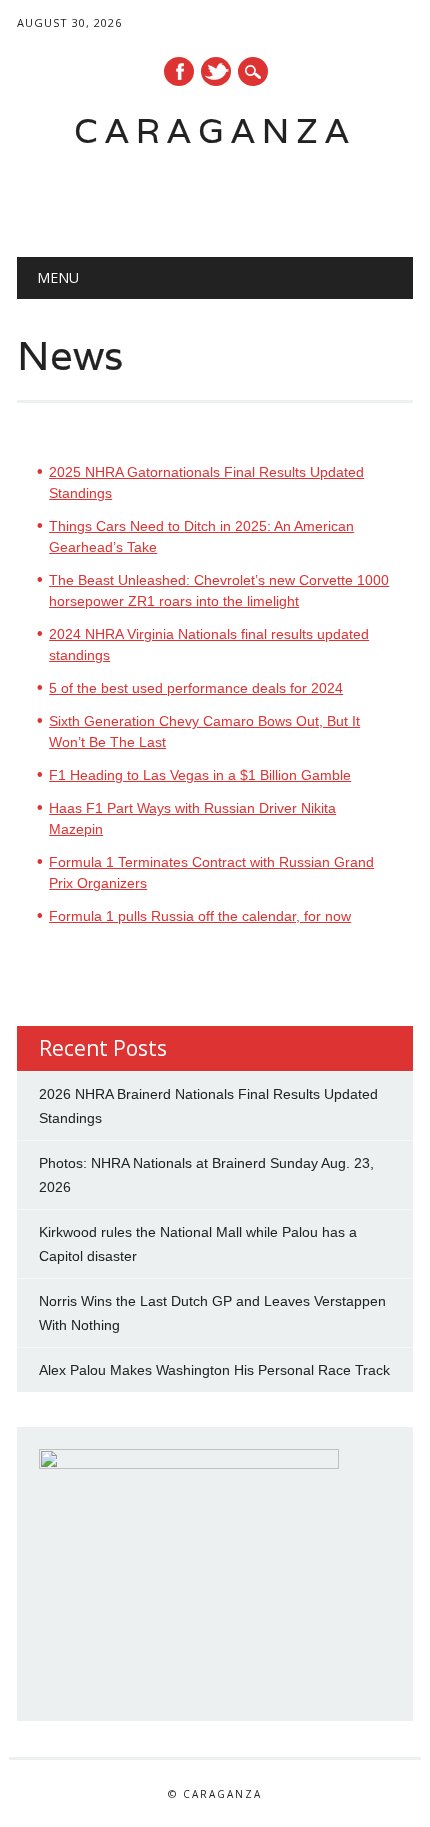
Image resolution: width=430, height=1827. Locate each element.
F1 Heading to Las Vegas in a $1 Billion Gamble (200, 775)
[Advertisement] (223, 196)
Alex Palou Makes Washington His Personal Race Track (214, 1370)
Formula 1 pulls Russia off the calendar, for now (200, 916)
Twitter (216, 71)
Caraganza (215, 130)
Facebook (179, 71)
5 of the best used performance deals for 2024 (196, 688)
